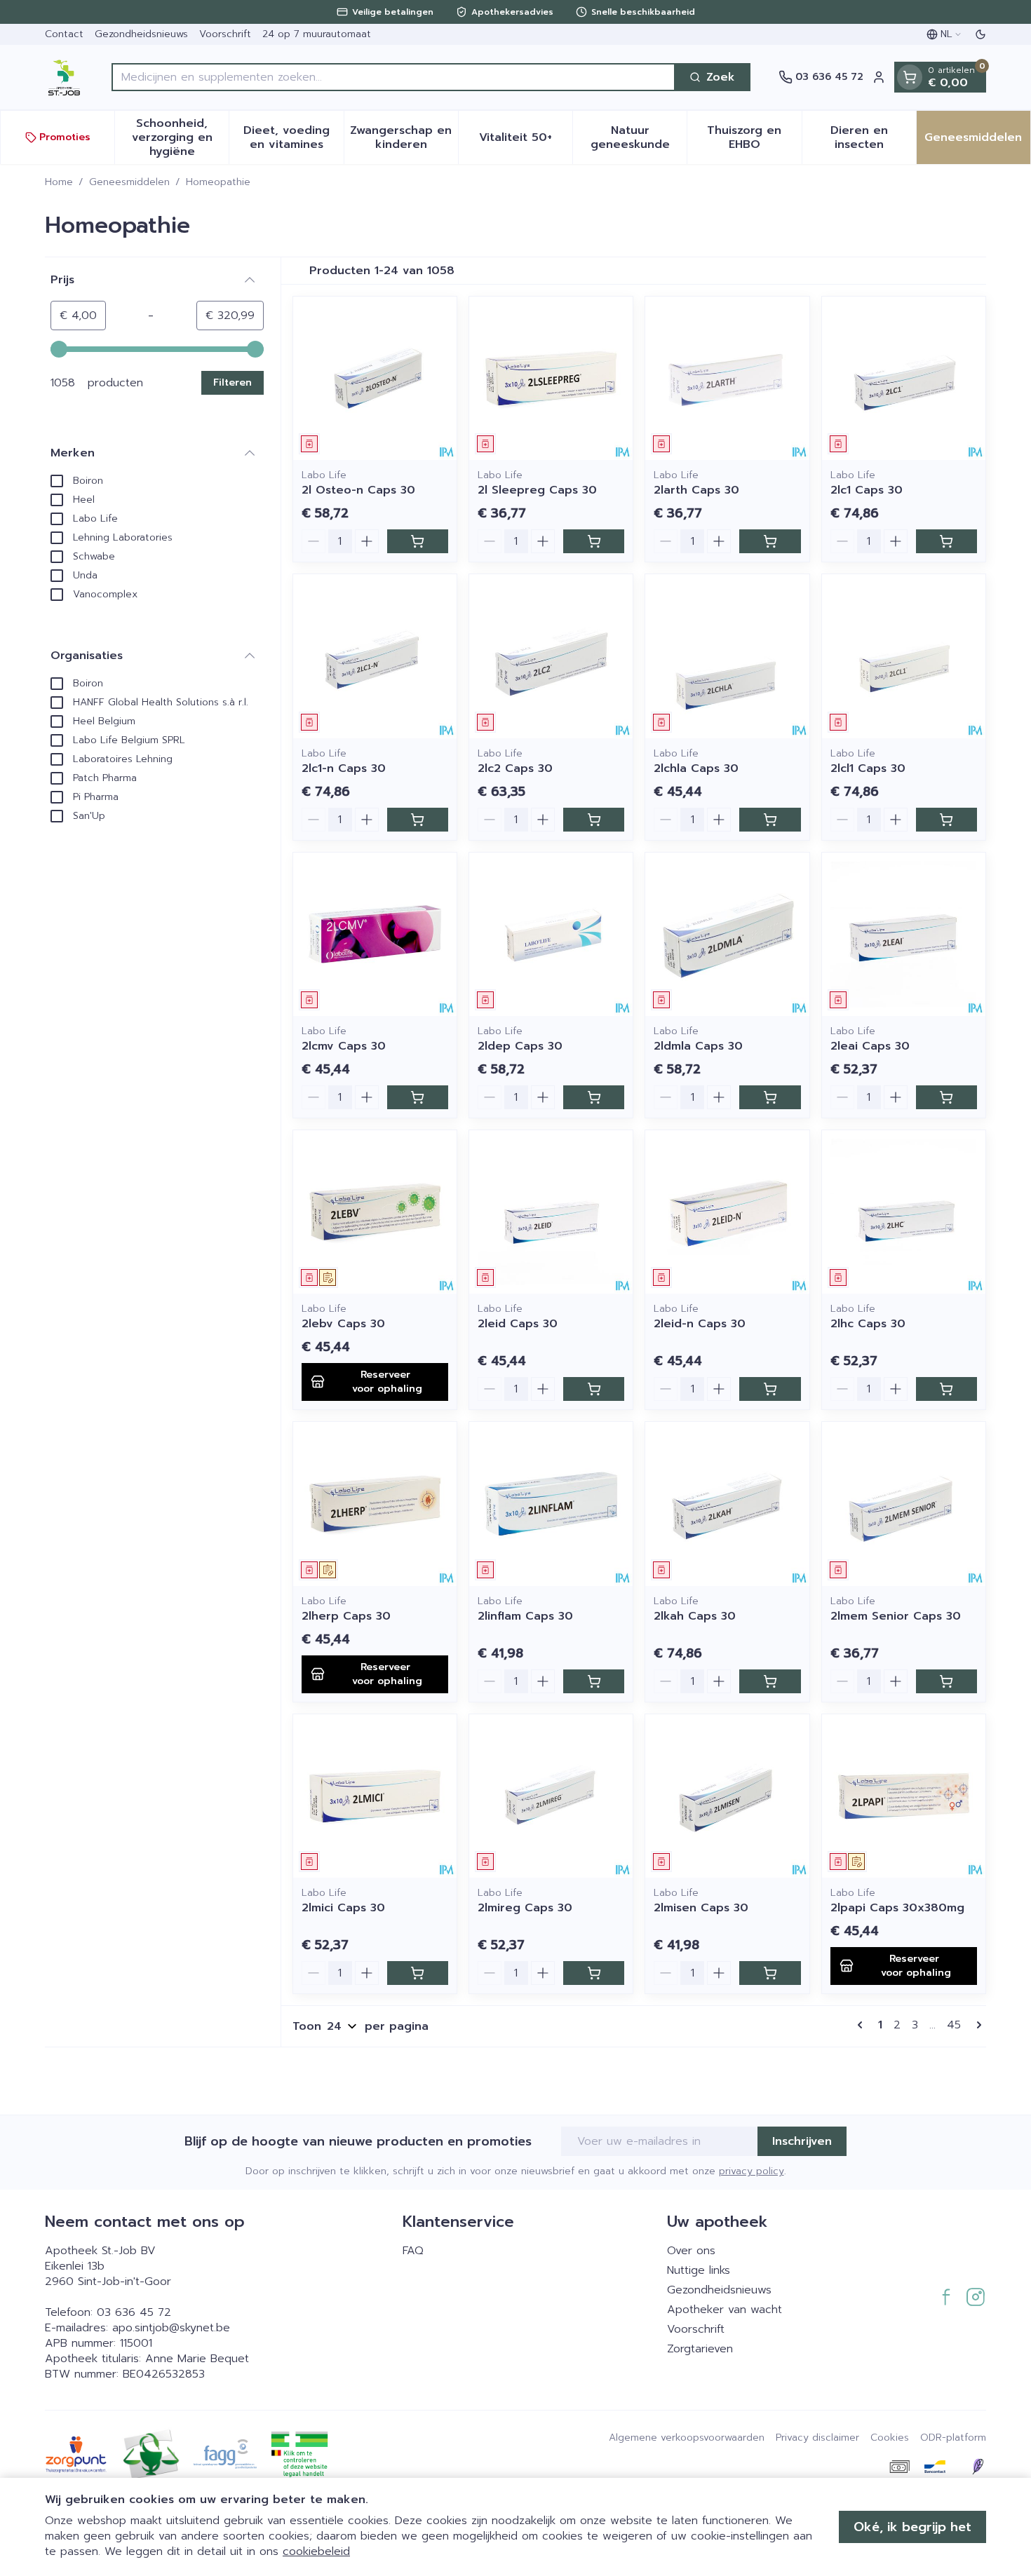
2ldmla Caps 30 (698, 1046)
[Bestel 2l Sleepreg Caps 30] (594, 541)
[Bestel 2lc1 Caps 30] (946, 541)
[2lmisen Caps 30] (727, 1796)
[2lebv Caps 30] (375, 1212)
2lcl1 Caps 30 (868, 768)
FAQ (413, 2251)
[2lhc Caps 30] (904, 1212)
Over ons (691, 2251)
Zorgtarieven (700, 2349)
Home (59, 182)
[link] (863, 2025)
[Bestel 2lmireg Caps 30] (594, 1973)
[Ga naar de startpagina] (64, 77)
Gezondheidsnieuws (141, 34)
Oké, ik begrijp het (912, 2527)
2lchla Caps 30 (696, 768)
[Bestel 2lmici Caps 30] (418, 1973)
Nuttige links (699, 2270)
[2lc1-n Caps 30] (375, 656)
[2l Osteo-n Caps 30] (375, 378)
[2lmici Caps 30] (375, 1796)
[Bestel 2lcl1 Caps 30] (946, 820)
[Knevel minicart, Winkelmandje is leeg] (910, 77)
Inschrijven (802, 2141)
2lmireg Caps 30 (525, 1908)
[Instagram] (976, 2297)
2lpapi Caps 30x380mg (897, 1908)
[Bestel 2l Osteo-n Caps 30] (418, 541)
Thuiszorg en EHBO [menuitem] (754, 137)
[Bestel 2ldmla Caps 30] (770, 1097)
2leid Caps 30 (518, 1324)
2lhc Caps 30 (868, 1324)
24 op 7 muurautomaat (317, 34)
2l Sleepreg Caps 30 (537, 490)
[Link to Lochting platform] (978, 2467)
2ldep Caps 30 (520, 1046)
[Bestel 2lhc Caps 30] (946, 1389)
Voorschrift (225, 34)
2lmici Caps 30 (343, 1908)
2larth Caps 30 (696, 490)
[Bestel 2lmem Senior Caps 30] (946, 1681)
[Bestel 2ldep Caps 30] (594, 1097)
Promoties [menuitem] (65, 137)
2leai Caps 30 (870, 1046)
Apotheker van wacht (725, 2310)
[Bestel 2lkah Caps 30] (770, 1681)
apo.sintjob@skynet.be (171, 2328)
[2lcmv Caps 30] (375, 934)
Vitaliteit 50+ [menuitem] (526, 141)
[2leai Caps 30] (904, 934)
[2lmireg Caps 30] (551, 1796)
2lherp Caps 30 (346, 1616)
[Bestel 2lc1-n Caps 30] (418, 820)
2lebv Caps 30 (343, 1324)
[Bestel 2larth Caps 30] (770, 541)
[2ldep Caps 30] (551, 934)
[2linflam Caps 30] (551, 1504)
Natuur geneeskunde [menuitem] (639, 137)
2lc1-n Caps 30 (344, 768)
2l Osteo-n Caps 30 (358, 490)
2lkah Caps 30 (695, 1616)
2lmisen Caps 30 (701, 1908)
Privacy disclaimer (817, 2438)
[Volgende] (976, 2025)
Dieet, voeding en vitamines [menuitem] (293, 137)
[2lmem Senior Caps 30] (904, 1504)
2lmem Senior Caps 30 (896, 1616)
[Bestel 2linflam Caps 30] (594, 1681)
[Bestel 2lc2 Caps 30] (594, 820)
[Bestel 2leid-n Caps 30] (770, 1389)
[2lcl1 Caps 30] (904, 656)
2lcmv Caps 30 (344, 1046)
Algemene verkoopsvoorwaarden (687, 2438)
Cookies (890, 2438)
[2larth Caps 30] (727, 378)
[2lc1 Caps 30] (904, 378)
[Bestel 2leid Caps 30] (594, 1389)
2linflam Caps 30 (525, 1616)
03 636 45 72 (134, 2312)
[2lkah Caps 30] (727, 1504)
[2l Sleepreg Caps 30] (551, 378)
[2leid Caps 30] (551, 1212)
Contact (64, 34)
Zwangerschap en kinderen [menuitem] (404, 137)
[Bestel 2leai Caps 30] (946, 1097)
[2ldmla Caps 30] (727, 934)
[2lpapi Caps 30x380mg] (904, 1796)
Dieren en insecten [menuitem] (873, 137)
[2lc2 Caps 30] (551, 656)
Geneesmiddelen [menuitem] (977, 141)
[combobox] (393, 77)
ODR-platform (953, 2438)
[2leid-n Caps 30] (727, 1212)
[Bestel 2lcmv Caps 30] (418, 1097)
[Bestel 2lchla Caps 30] (770, 820)
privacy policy (752, 2171)
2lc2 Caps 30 (515, 768)
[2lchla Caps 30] (727, 656)
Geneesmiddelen (129, 182)
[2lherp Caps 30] (375, 1504)
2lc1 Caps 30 (867, 490)
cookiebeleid (316, 2551)
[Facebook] (946, 2297)
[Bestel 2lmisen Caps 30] (770, 1973)
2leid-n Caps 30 (700, 1324)
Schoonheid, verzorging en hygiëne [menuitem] (180, 137)
